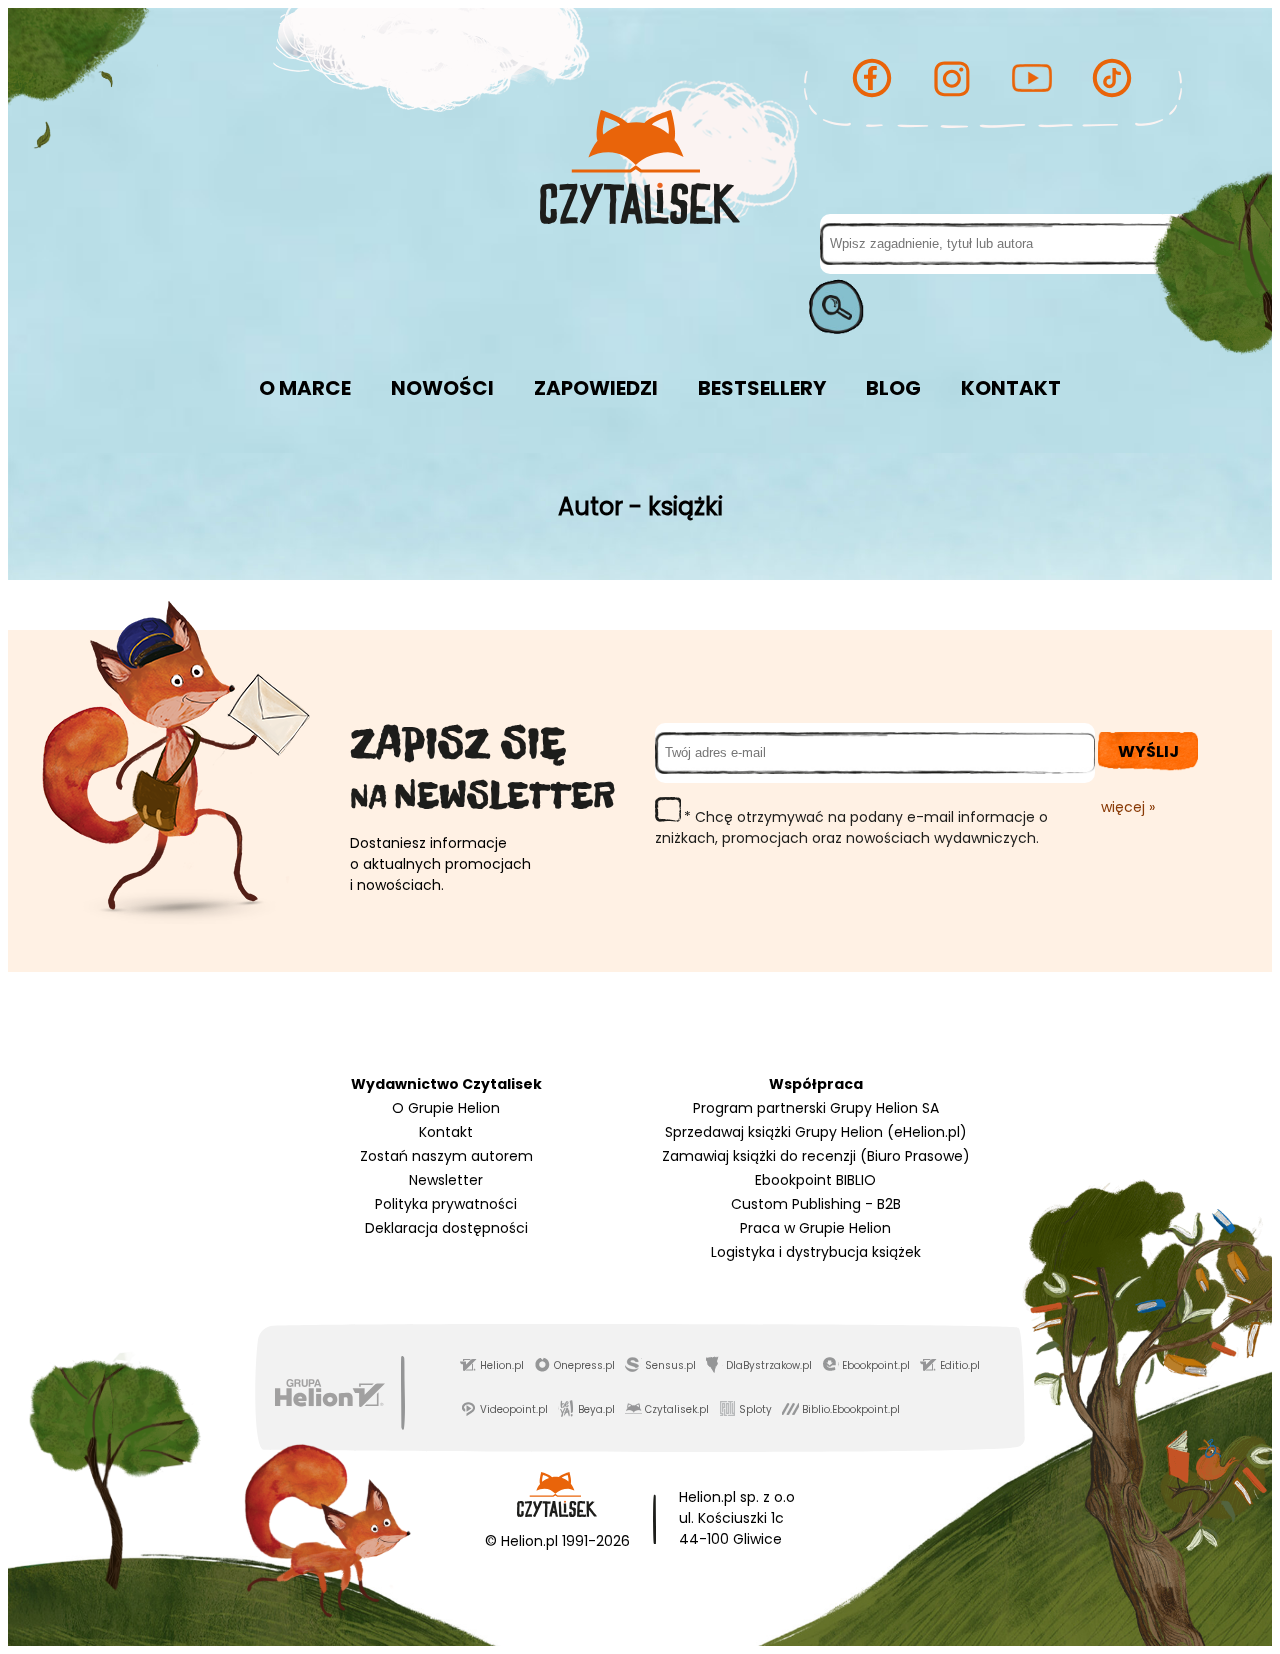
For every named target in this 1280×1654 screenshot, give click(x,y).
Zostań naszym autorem (446, 1156)
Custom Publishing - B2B (816, 1204)
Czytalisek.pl (677, 1409)
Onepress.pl (584, 1365)
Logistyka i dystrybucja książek (816, 1252)
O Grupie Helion (446, 1108)
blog (893, 388)
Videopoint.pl (514, 1409)
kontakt (1011, 388)
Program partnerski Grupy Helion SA (816, 1108)
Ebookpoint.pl (876, 1365)
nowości (442, 388)
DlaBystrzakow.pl (769, 1365)
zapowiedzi (596, 388)
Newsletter (446, 1180)
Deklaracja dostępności (446, 1228)
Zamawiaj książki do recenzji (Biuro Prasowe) (816, 1156)
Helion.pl (502, 1365)
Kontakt (446, 1132)
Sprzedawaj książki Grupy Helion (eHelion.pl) (816, 1132)
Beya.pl (596, 1409)
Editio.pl (960, 1365)
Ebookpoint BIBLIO (815, 1180)
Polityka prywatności (446, 1204)
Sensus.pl (670, 1365)
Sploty (755, 1409)
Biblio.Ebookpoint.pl (851, 1409)
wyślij (1148, 751)
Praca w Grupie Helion (815, 1228)
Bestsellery (762, 388)
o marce (305, 388)
